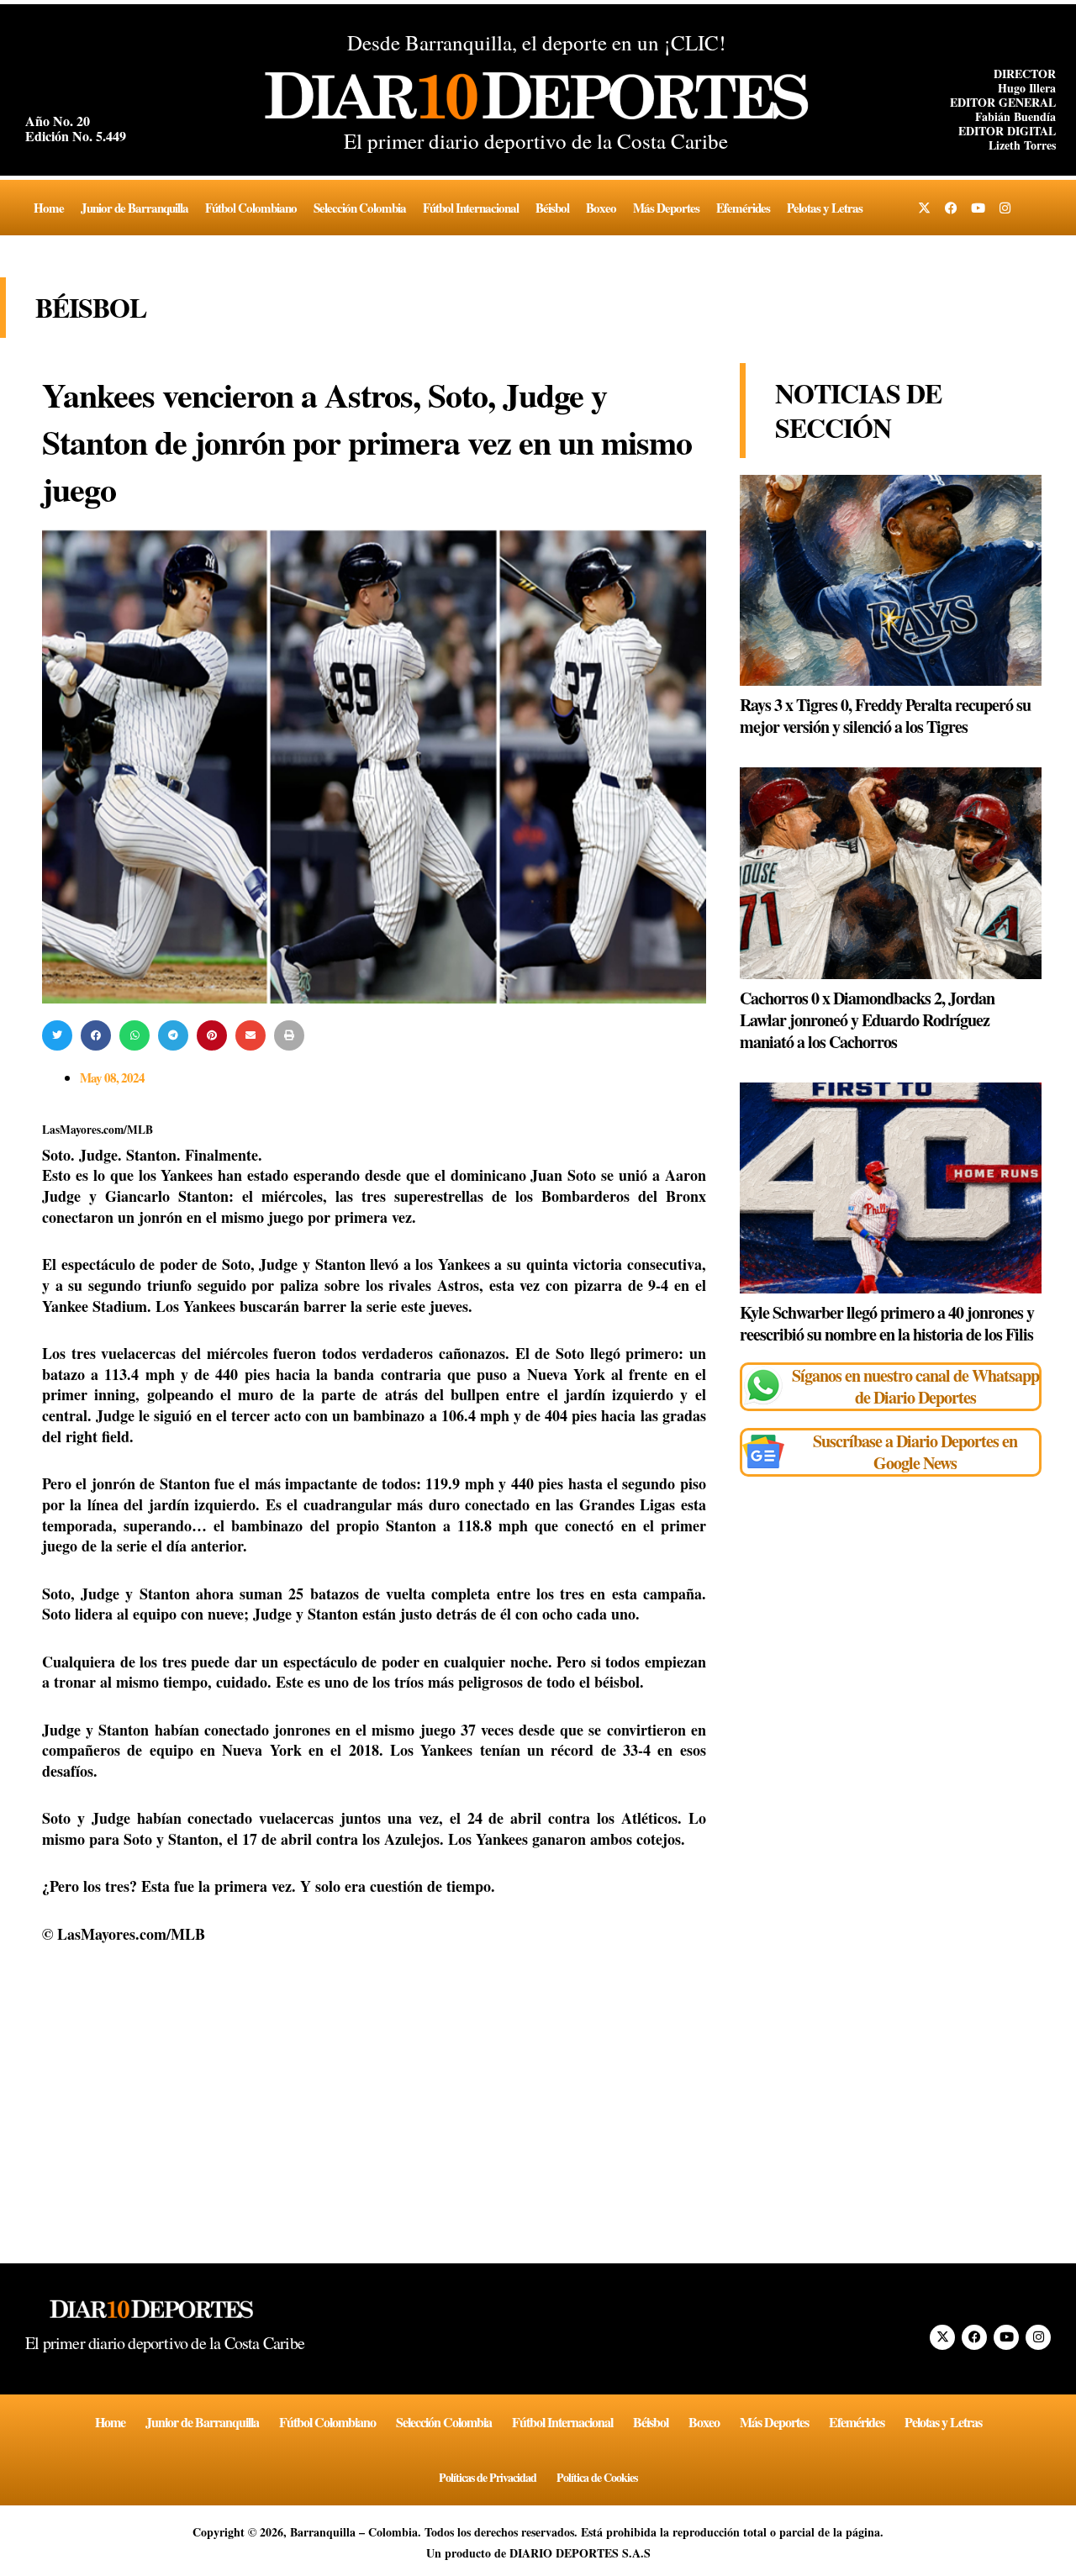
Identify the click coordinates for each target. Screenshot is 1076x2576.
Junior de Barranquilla (134, 208)
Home (49, 208)
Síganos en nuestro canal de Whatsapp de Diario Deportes (915, 1386)
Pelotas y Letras (825, 208)
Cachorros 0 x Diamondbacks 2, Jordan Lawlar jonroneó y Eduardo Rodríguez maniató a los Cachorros (867, 1020)
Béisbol (552, 208)
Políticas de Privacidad (488, 2477)
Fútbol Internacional (471, 208)
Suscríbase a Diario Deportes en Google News (915, 1452)
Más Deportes (666, 208)
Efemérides (743, 208)
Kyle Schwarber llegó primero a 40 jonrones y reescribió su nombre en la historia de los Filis (887, 1323)
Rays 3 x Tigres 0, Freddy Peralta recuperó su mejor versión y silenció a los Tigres (885, 716)
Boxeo (601, 208)
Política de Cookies (597, 2477)
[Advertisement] (374, 2089)
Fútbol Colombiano (251, 208)
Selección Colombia (360, 208)
